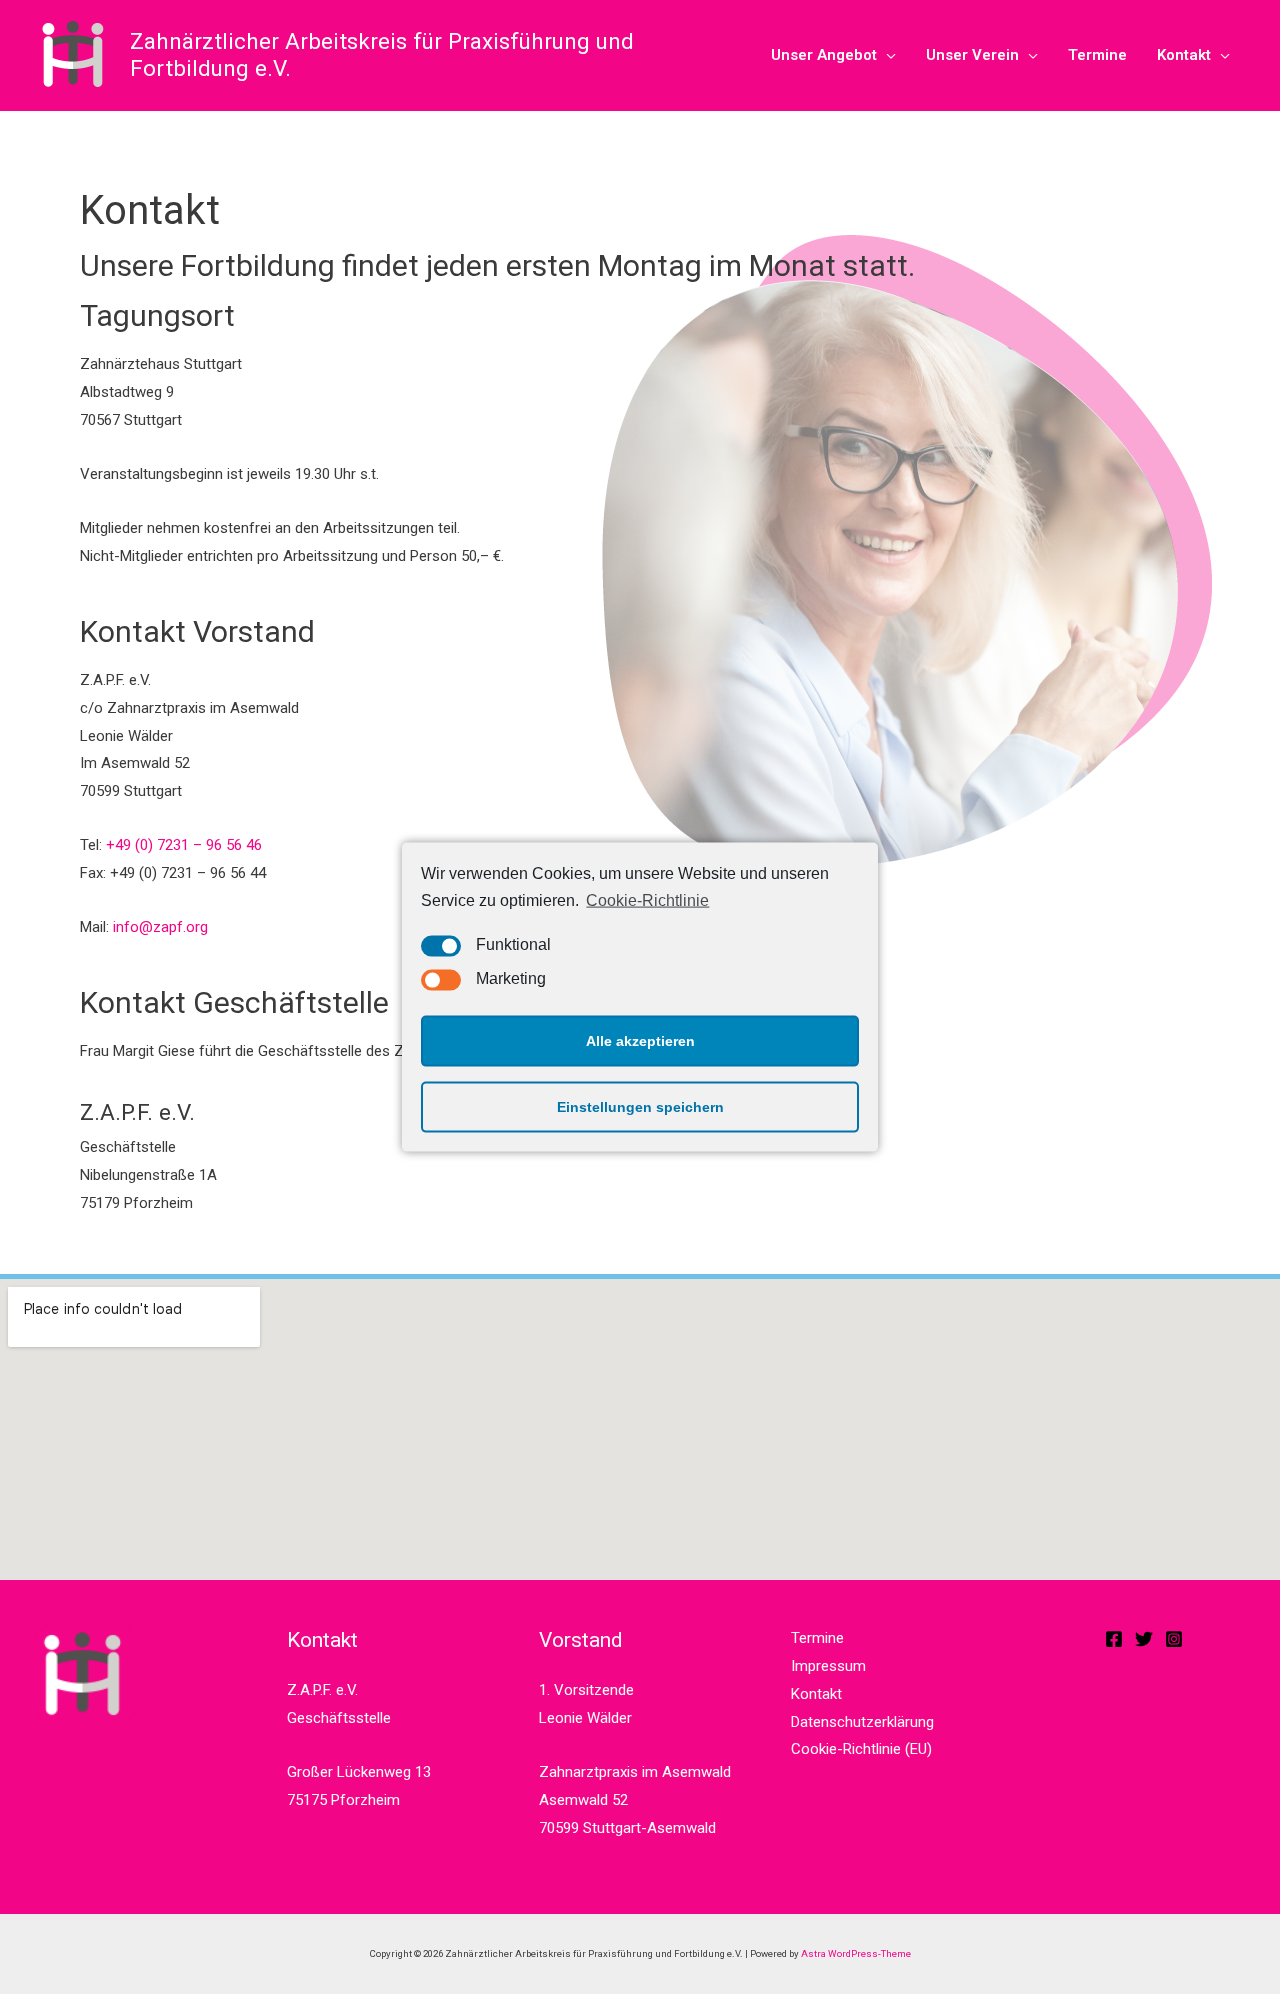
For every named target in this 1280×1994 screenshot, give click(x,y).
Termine (1097, 55)
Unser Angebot (824, 55)
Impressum (828, 1666)
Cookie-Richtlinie (647, 900)
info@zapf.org (160, 927)
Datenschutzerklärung (862, 1722)
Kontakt (1184, 55)
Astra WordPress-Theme (856, 1953)
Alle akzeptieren (640, 1041)
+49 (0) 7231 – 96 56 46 (184, 845)
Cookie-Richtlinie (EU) (861, 1749)
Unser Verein (972, 55)
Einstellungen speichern (640, 1107)
